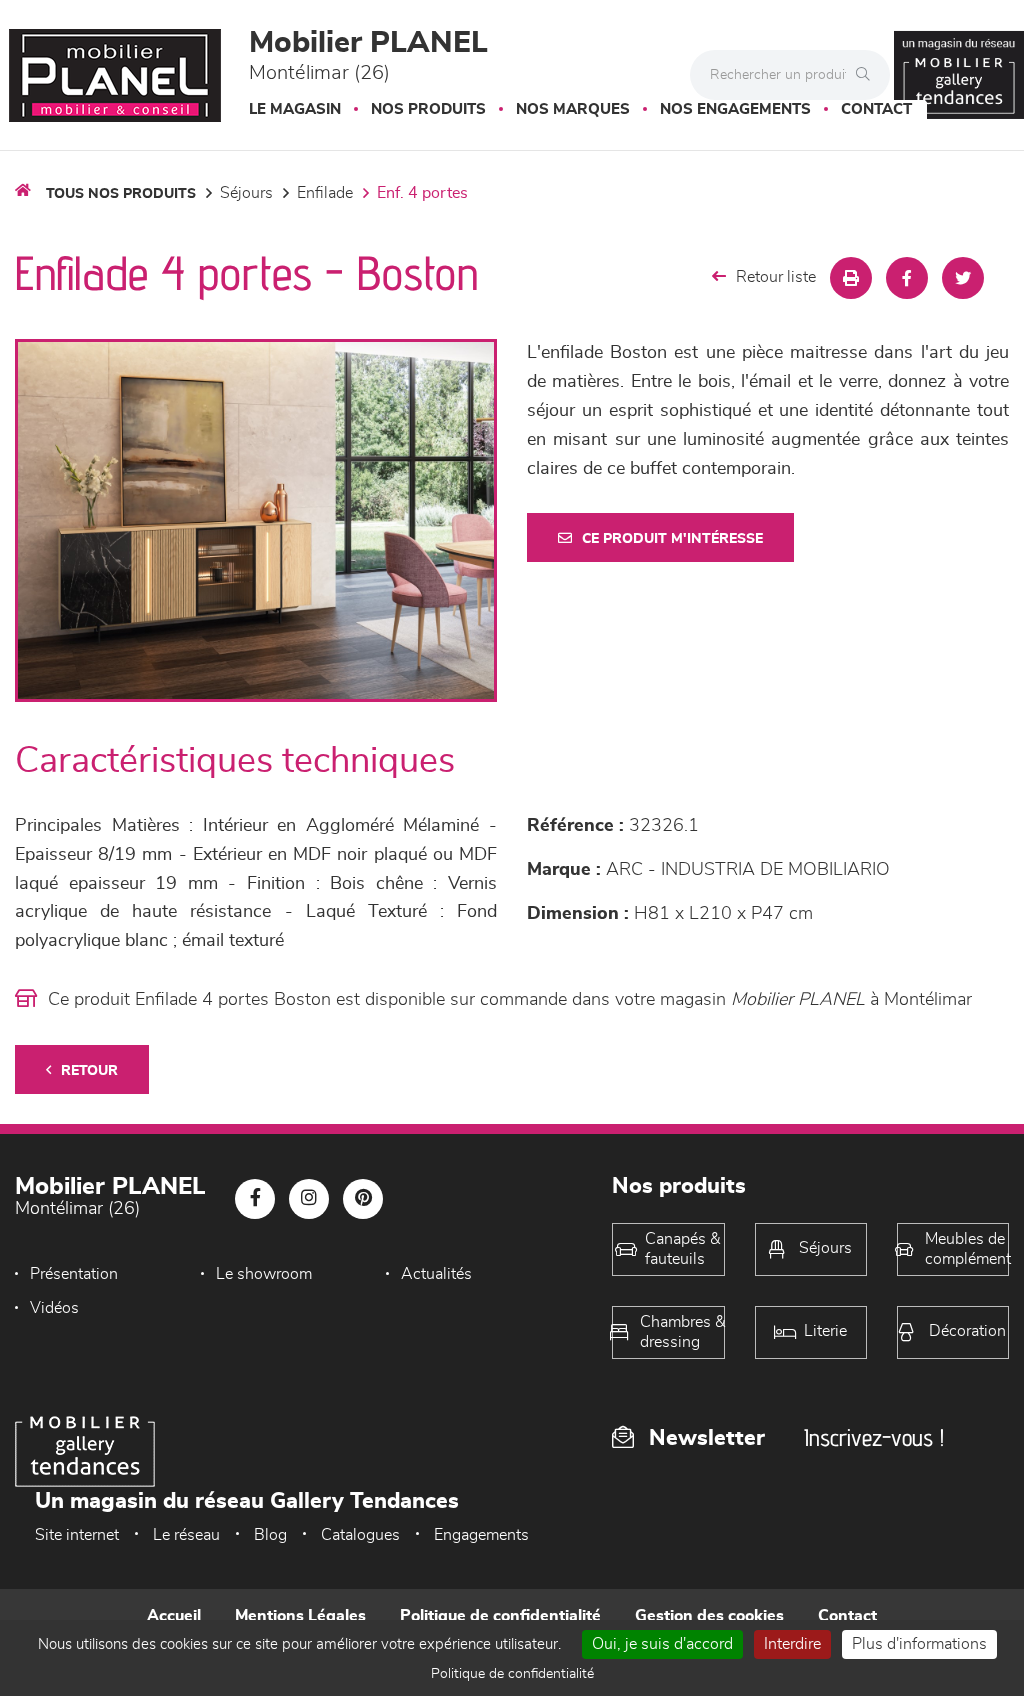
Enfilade (325, 193)
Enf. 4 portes (422, 193)
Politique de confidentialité (500, 1616)
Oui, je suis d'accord (662, 1644)
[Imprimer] (851, 278)
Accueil (174, 1616)
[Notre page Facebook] (255, 1199)
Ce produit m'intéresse (672, 539)
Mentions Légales (300, 1616)
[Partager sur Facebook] (907, 278)
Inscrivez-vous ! (874, 1437)
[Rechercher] (868, 75)
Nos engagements (735, 109)
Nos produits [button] (428, 109)
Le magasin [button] (295, 109)
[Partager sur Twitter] (963, 278)
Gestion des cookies (709, 1616)
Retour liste (776, 277)
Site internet (77, 1535)
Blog (270, 1535)
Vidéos (54, 1308)
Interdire (792, 1644)
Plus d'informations (919, 1644)
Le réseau (186, 1535)
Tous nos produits (121, 194)
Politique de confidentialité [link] (512, 1674)
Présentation (74, 1274)
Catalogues (360, 1535)
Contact (876, 109)
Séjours (246, 193)
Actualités (436, 1274)
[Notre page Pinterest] (363, 1199)
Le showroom (264, 1274)
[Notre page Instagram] (309, 1199)
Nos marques (573, 109)
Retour (89, 1071)
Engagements (481, 1535)
